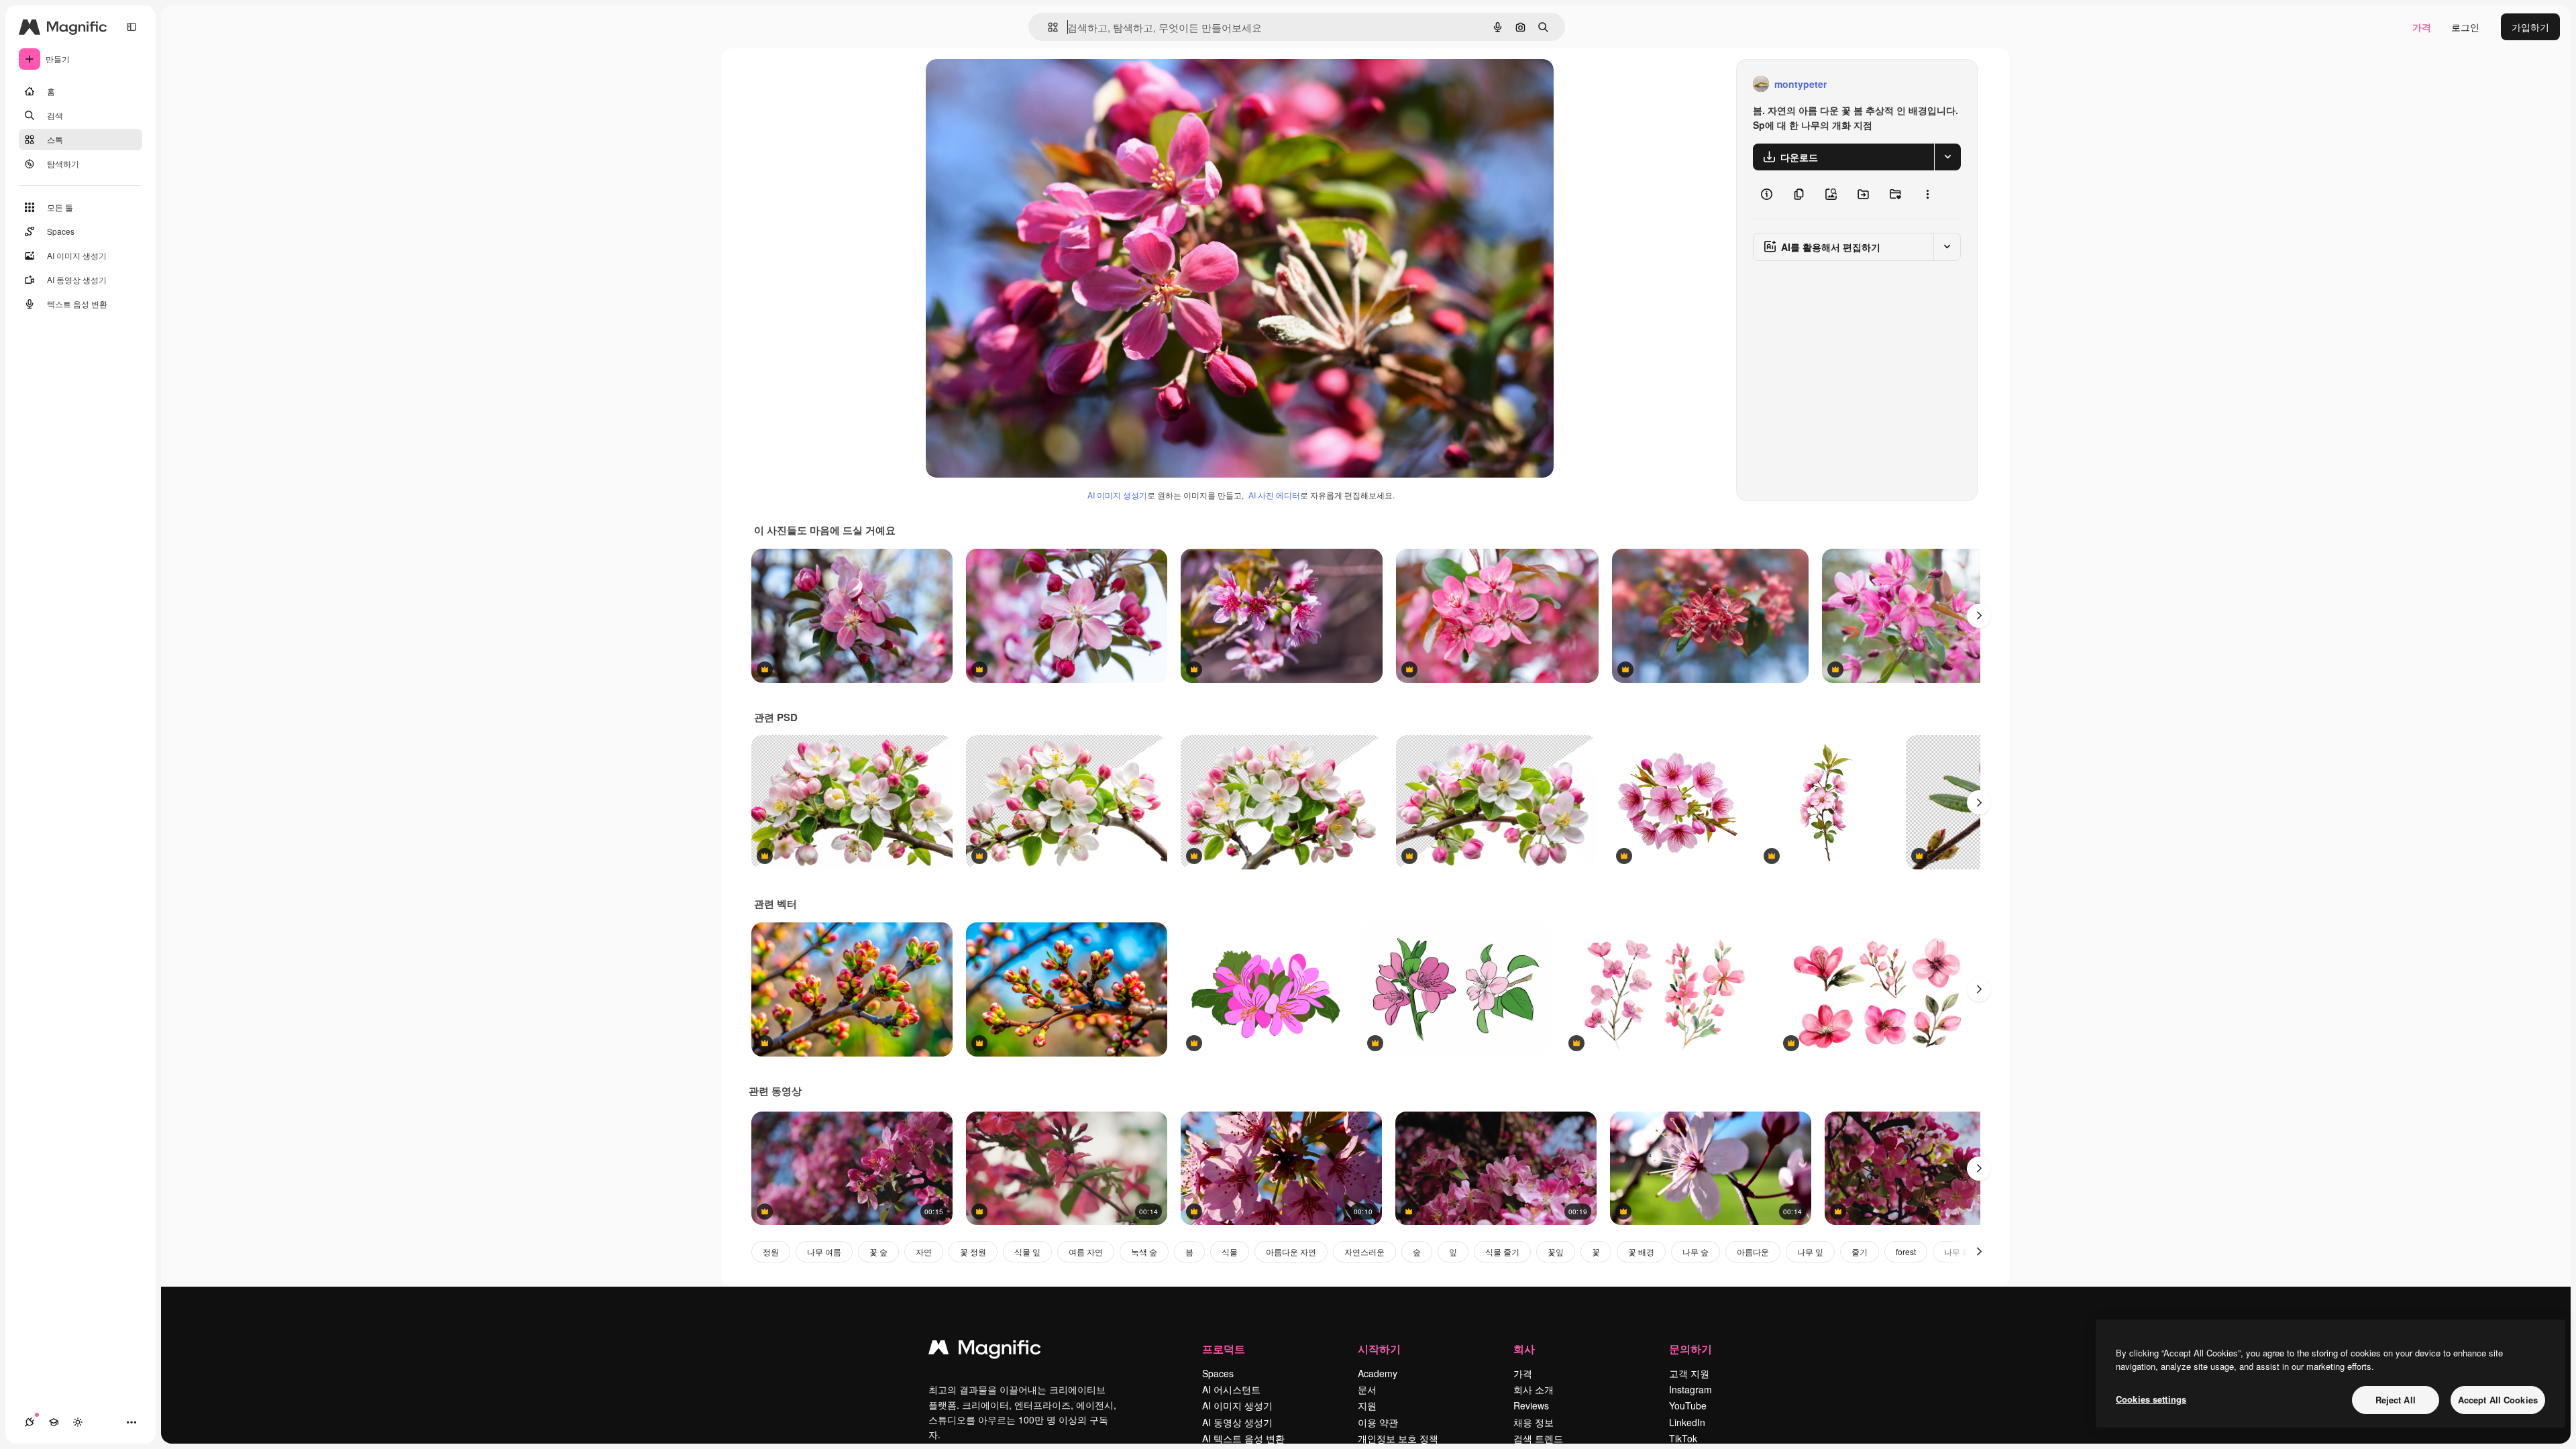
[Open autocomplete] (1048, 27)
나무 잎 (1810, 1251)
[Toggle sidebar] (131, 27)
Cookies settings (2151, 1399)
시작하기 (1379, 1349)
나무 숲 (1696, 1251)
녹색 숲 (1144, 1251)
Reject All (2396, 1400)
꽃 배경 (1641, 1251)
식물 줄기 (1502, 1251)
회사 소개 (1534, 1389)
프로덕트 (1224, 1349)
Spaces (1218, 1373)
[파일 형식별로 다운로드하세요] (1947, 157)
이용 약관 (1378, 1422)
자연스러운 (1364, 1251)
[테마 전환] (78, 1422)
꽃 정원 (973, 1251)
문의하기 (1690, 1349)
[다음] (1979, 616)
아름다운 (1753, 1251)
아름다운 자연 (1291, 1251)
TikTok (1683, 1438)
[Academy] (54, 1422)
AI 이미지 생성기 (1117, 495)
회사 (1524, 1349)
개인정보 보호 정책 (1398, 1438)
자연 (924, 1251)
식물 (1230, 1251)
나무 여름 (824, 1251)
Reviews (1531, 1405)
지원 (1367, 1405)
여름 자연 (1086, 1251)
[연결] (30, 1422)
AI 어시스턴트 (1231, 1389)
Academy (1378, 1373)
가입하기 (2530, 27)
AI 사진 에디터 (1274, 495)
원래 (1003, 84)
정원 (771, 1251)
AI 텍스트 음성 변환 (1243, 1438)
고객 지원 (1689, 1373)
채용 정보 (1534, 1422)
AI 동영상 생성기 (1237, 1422)
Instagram (1690, 1389)
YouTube (1688, 1405)
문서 (1367, 1389)
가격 (2422, 27)
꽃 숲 (878, 1251)
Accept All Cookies (2498, 1400)
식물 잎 (1027, 1251)
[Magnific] (985, 1350)
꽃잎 (1556, 1251)
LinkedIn (1687, 1422)
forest (1906, 1251)
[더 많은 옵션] (1927, 195)
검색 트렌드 (1538, 1438)
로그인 (2465, 27)
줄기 (1860, 1251)
